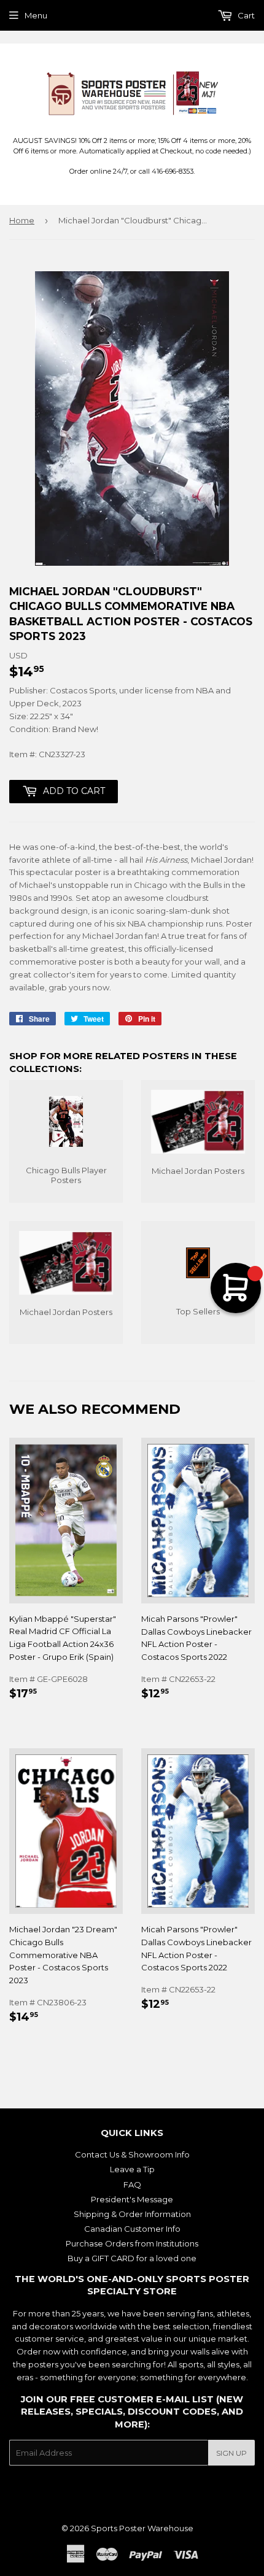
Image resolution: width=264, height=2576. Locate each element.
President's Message (132, 2199)
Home (22, 220)
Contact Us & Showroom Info (132, 2154)
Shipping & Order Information (132, 2214)
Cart (245, 15)
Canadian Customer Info (132, 2229)
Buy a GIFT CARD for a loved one (132, 2258)
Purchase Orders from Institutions (132, 2243)
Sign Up (231, 2453)
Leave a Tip (132, 2169)
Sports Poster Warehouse (142, 2528)
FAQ (132, 2185)
